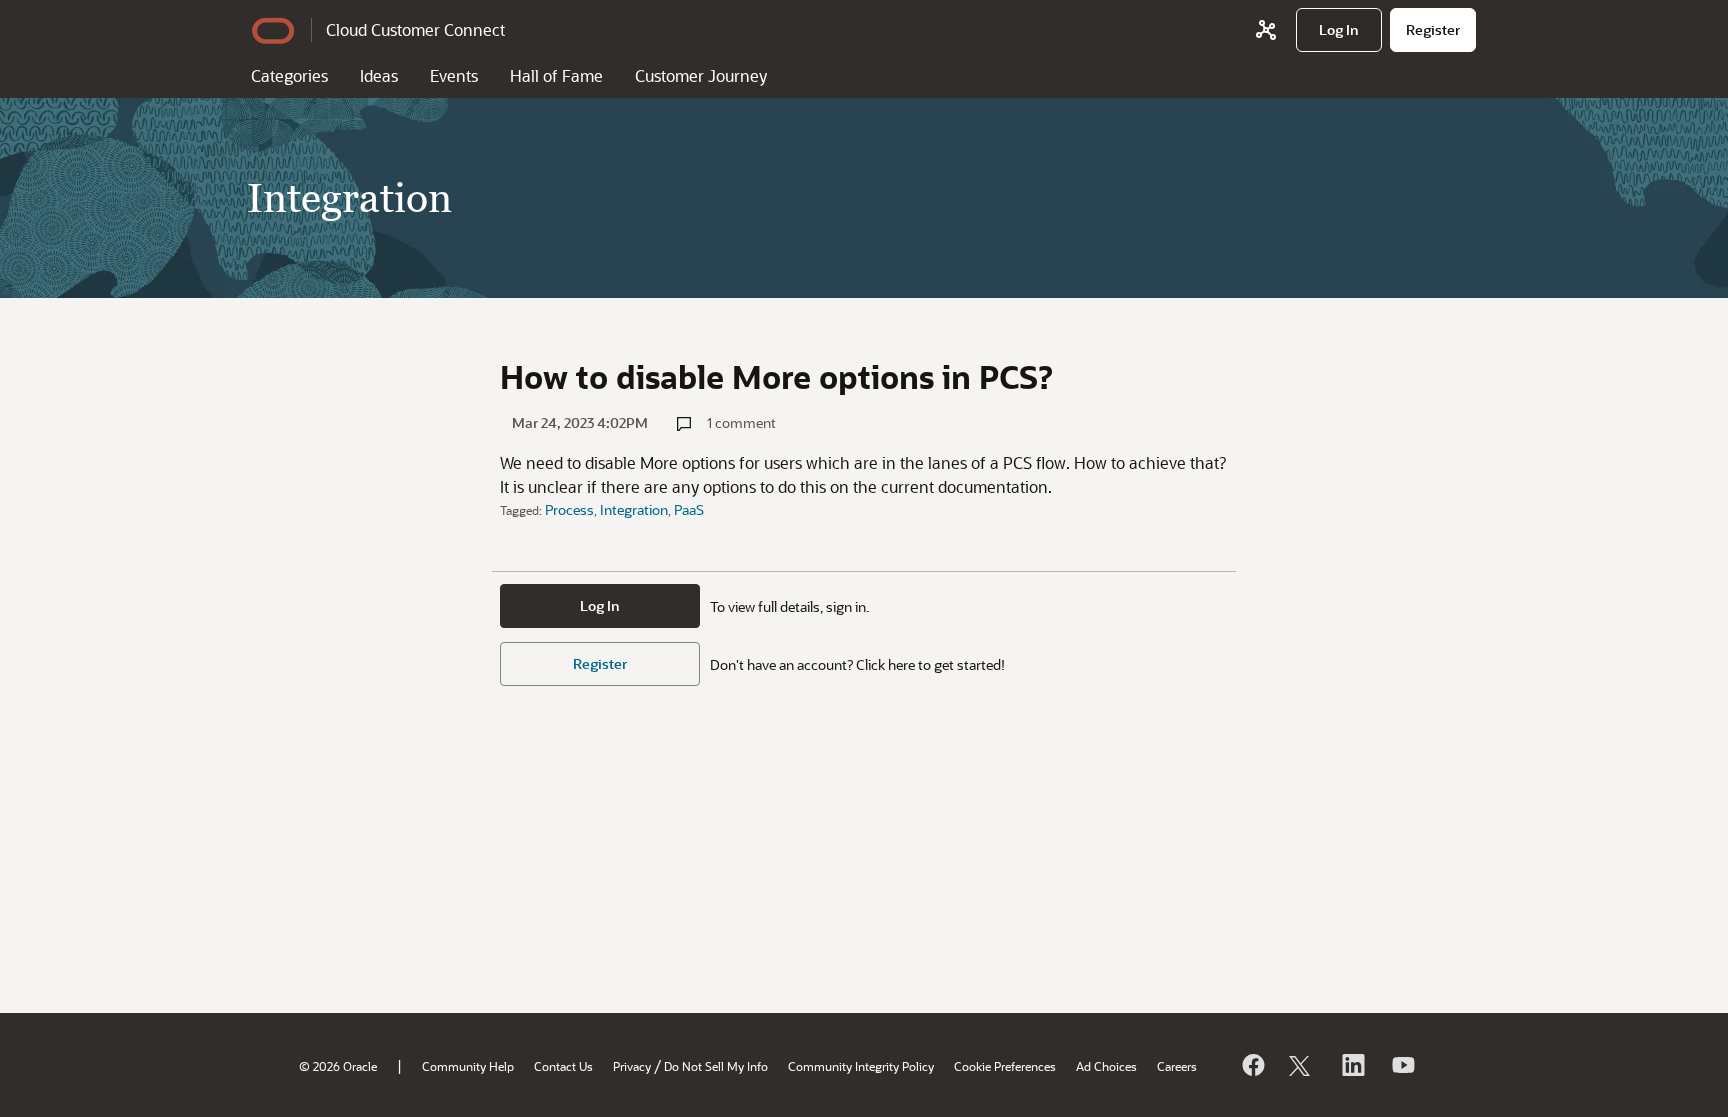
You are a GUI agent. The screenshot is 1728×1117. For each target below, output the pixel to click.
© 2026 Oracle (338, 1066)
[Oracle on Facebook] (1252, 1065)
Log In (600, 605)
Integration (634, 509)
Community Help (468, 1066)
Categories (289, 75)
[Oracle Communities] (1266, 30)
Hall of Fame (556, 75)
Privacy (632, 1066)
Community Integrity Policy (861, 1066)
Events (454, 75)
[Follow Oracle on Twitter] (1302, 1065)
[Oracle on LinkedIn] (1352, 1065)
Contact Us (563, 1066)
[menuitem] (1339, 30)
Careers (1177, 1066)
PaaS (689, 509)
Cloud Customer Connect (415, 29)
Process (569, 509)
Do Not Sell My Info (716, 1066)
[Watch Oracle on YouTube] (1402, 1065)
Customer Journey (701, 75)
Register (600, 663)
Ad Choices (1106, 1066)
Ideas (379, 75)
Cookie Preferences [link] (1005, 1066)
